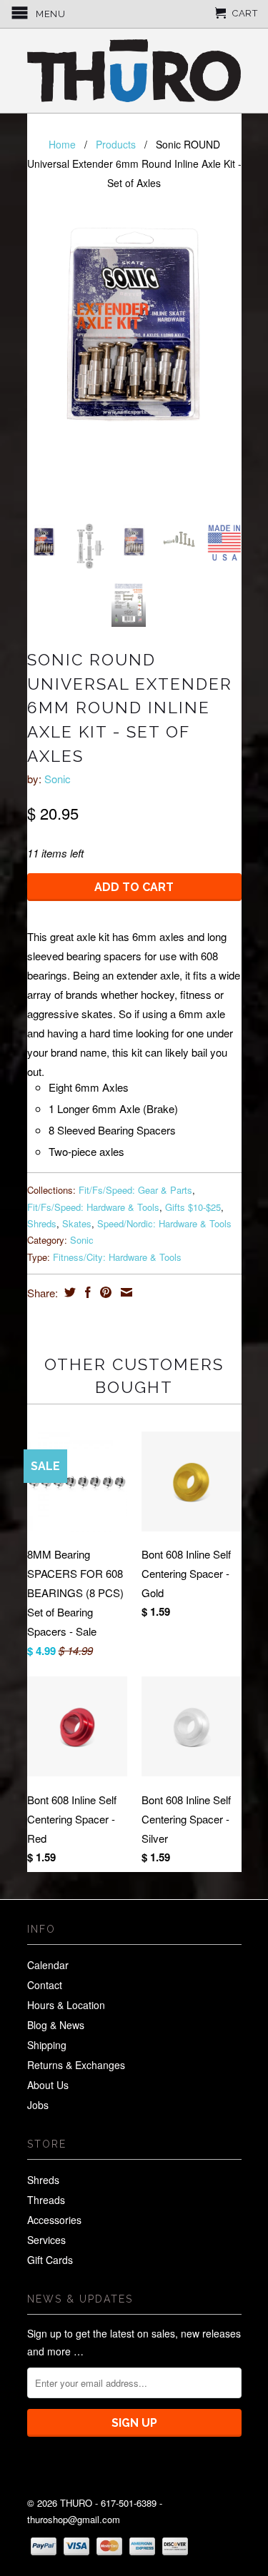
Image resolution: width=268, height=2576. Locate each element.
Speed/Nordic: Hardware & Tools (164, 1223)
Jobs (38, 2105)
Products (116, 144)
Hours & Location (66, 2005)
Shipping (47, 2045)
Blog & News (56, 2025)
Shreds (42, 1223)
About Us (48, 2085)
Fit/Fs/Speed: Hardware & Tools (93, 1207)
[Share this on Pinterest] (104, 1292)
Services (46, 2240)
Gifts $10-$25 (193, 1207)
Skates (77, 1223)
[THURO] (134, 71)
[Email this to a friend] (125, 1292)
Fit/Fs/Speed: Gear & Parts (135, 1190)
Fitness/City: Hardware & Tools (117, 1257)
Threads (46, 2200)
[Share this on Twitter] (68, 1292)
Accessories (54, 2220)
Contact (45, 1985)
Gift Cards (50, 2260)
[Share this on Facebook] (86, 1292)
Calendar (48, 1965)
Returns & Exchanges (76, 2065)
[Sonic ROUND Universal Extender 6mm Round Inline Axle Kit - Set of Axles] (134, 325)
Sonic (58, 779)
